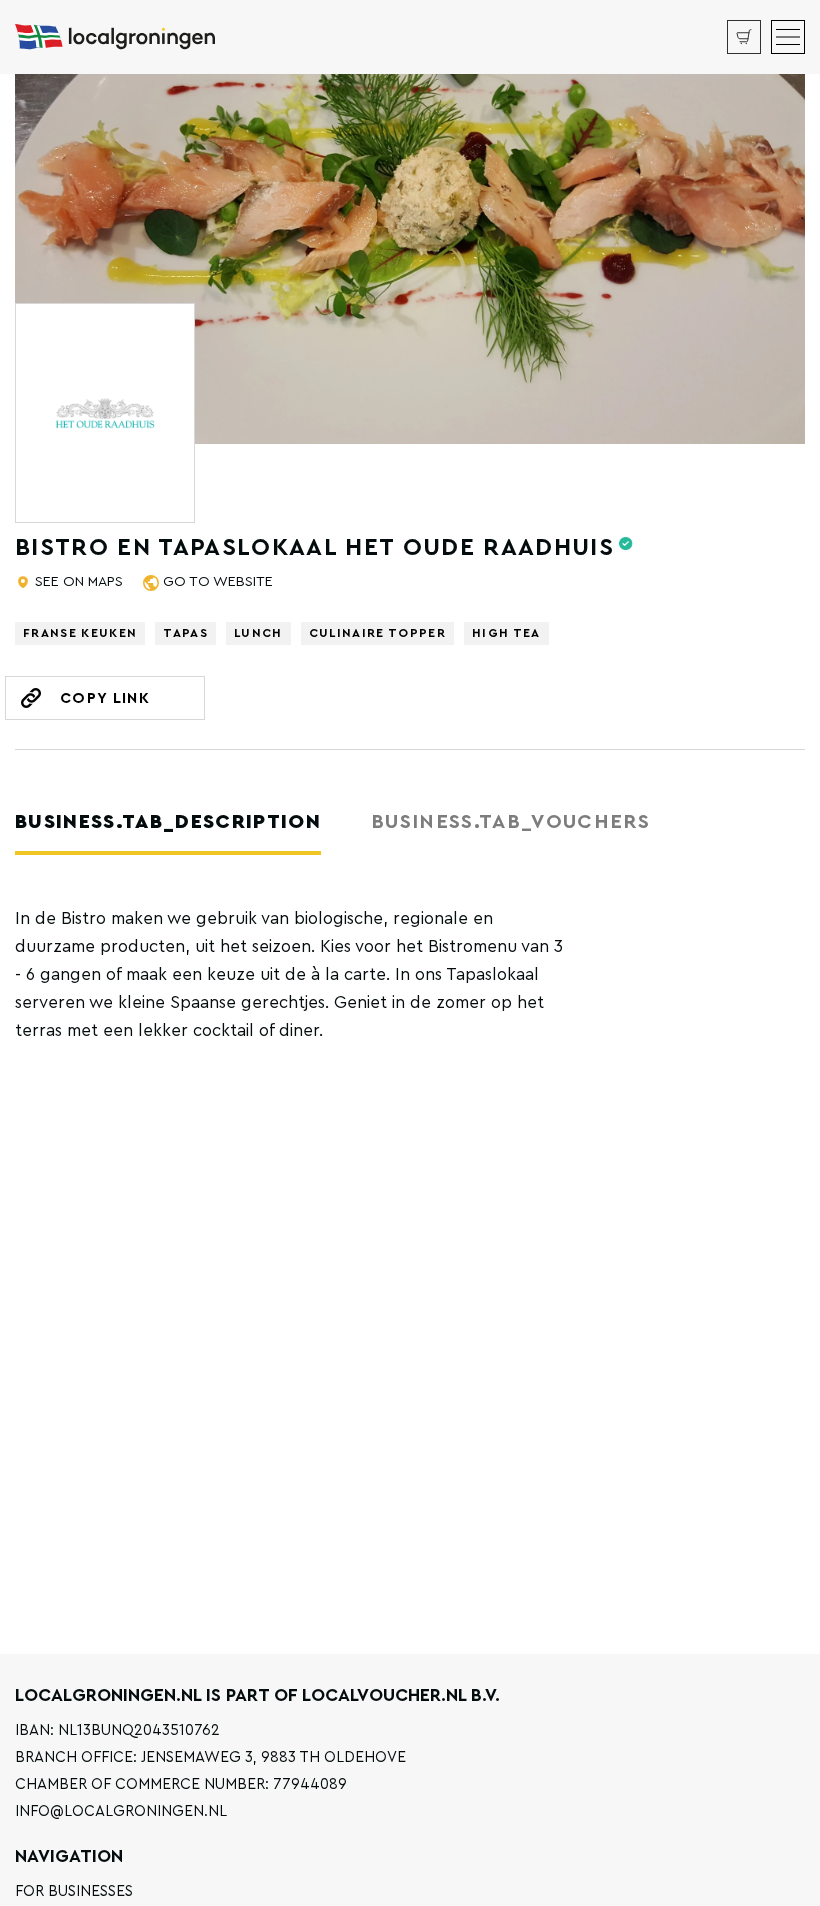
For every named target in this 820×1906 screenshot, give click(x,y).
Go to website (218, 582)
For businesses (74, 1891)
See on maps (79, 582)
